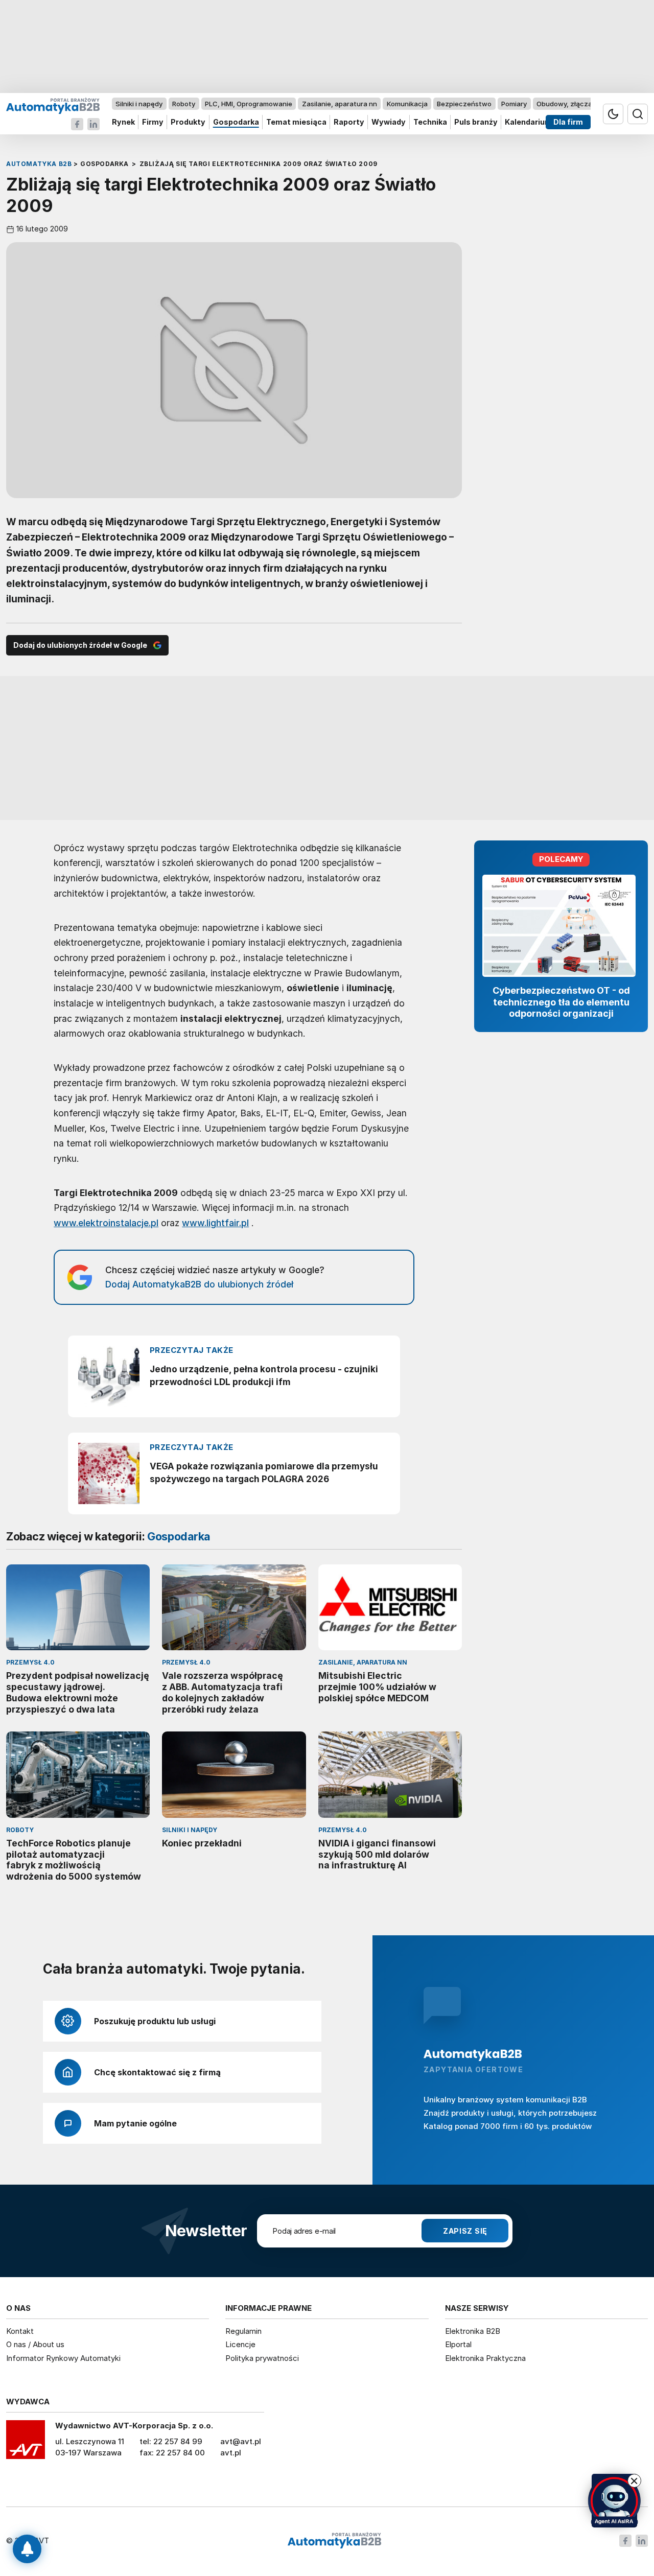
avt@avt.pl (241, 2441)
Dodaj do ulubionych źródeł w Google (80, 645)
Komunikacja (407, 104)
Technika (430, 122)
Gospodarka (236, 122)
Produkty (188, 122)
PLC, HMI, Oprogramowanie (249, 104)
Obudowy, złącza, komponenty (586, 104)
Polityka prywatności (262, 2358)
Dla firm (568, 122)
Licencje (240, 2344)
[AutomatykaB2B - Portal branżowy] (53, 106)
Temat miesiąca (296, 122)
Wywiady (389, 122)
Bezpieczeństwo (464, 104)
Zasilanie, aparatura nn (340, 104)
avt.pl (231, 2453)
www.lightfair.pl (215, 1223)
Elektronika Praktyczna (485, 2358)
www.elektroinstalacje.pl (106, 1223)
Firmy (153, 122)
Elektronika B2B (473, 2331)
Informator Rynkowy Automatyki (63, 2358)
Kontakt (20, 2331)
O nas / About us (35, 2344)
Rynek (123, 122)
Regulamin (243, 2331)
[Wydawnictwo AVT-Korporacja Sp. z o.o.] (26, 2443)
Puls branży (476, 122)
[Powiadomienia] (27, 2549)
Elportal (458, 2344)
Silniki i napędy (139, 104)
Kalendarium (528, 122)
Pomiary (514, 104)
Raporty (349, 122)
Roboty (184, 104)
